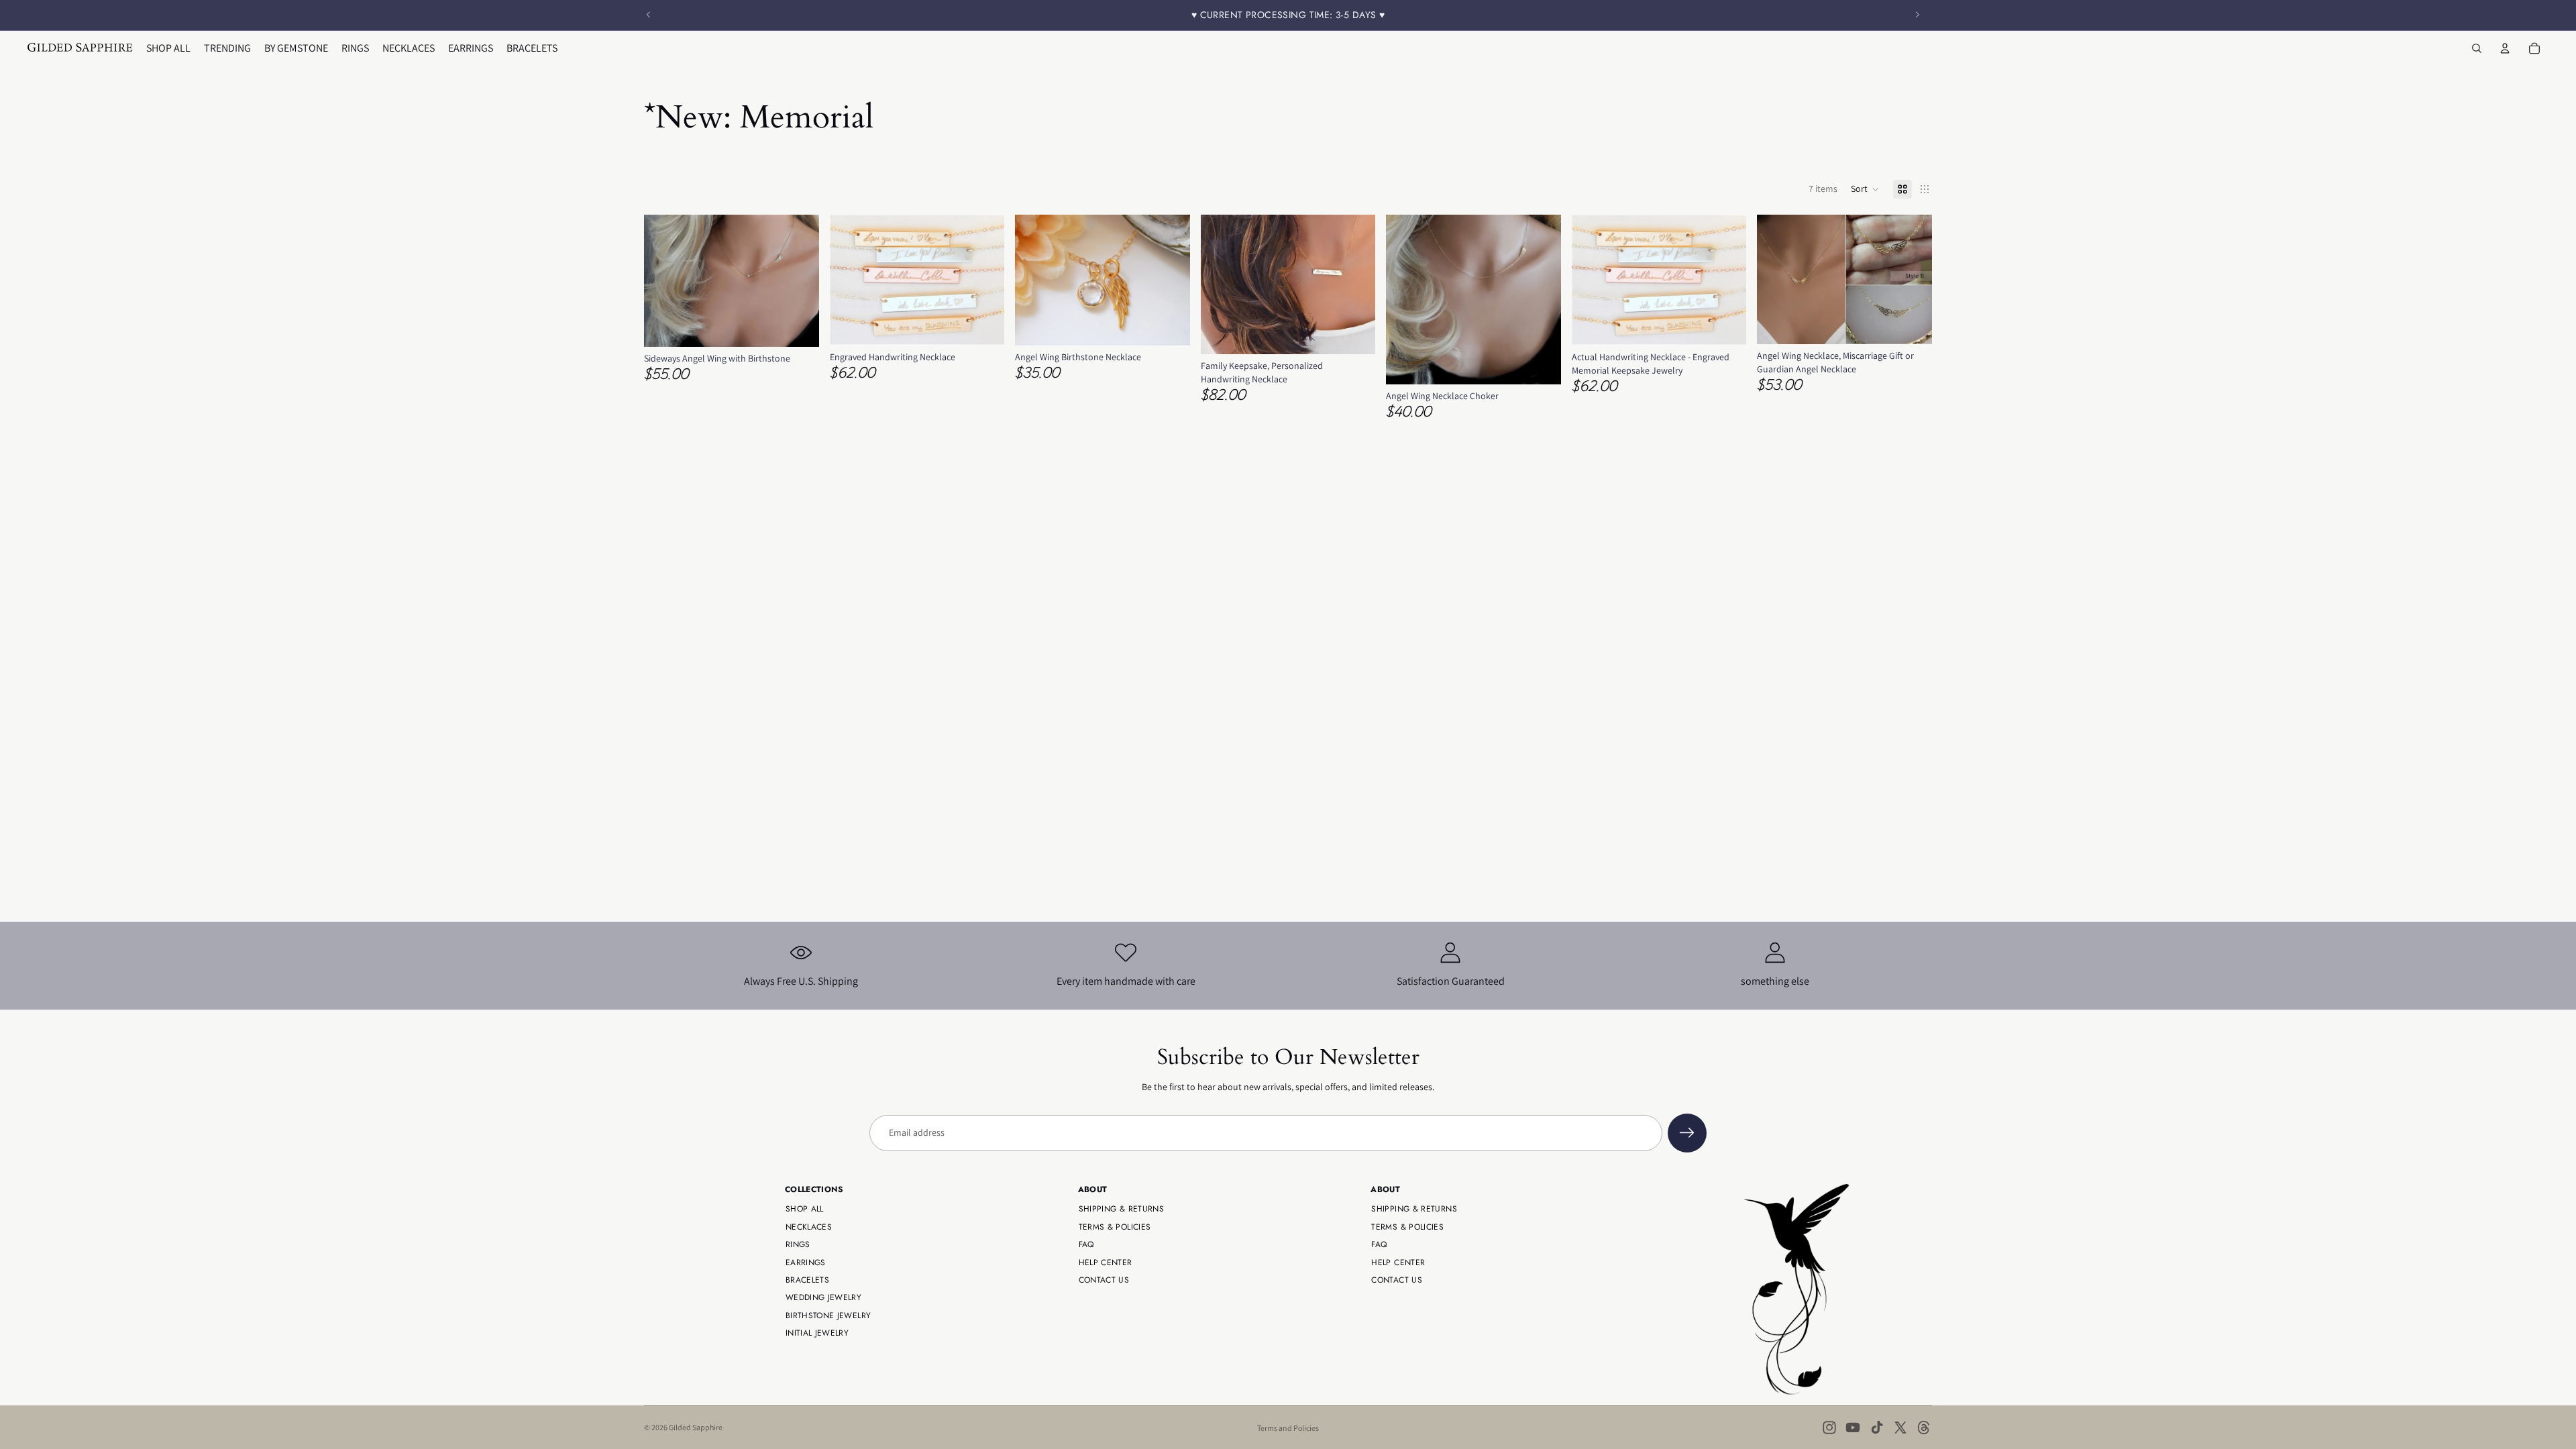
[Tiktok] (1877, 1428)
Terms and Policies (1288, 1428)
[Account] (2505, 48)
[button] (1865, 189)
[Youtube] (1853, 1428)
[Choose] (798, 326)
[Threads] (1924, 1428)
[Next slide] (1917, 15)
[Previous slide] (649, 15)
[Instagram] (1829, 1428)
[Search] (2477, 48)
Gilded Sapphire (696, 1427)
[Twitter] (1900, 1428)
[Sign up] (1687, 1133)
